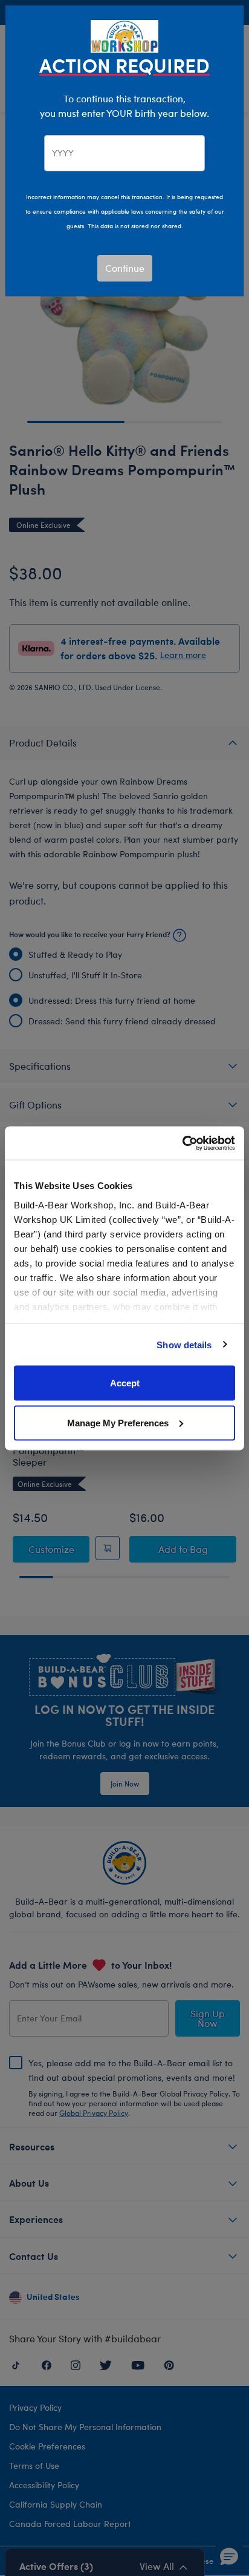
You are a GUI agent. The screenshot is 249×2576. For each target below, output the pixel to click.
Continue (125, 268)
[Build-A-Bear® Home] (124, 35)
